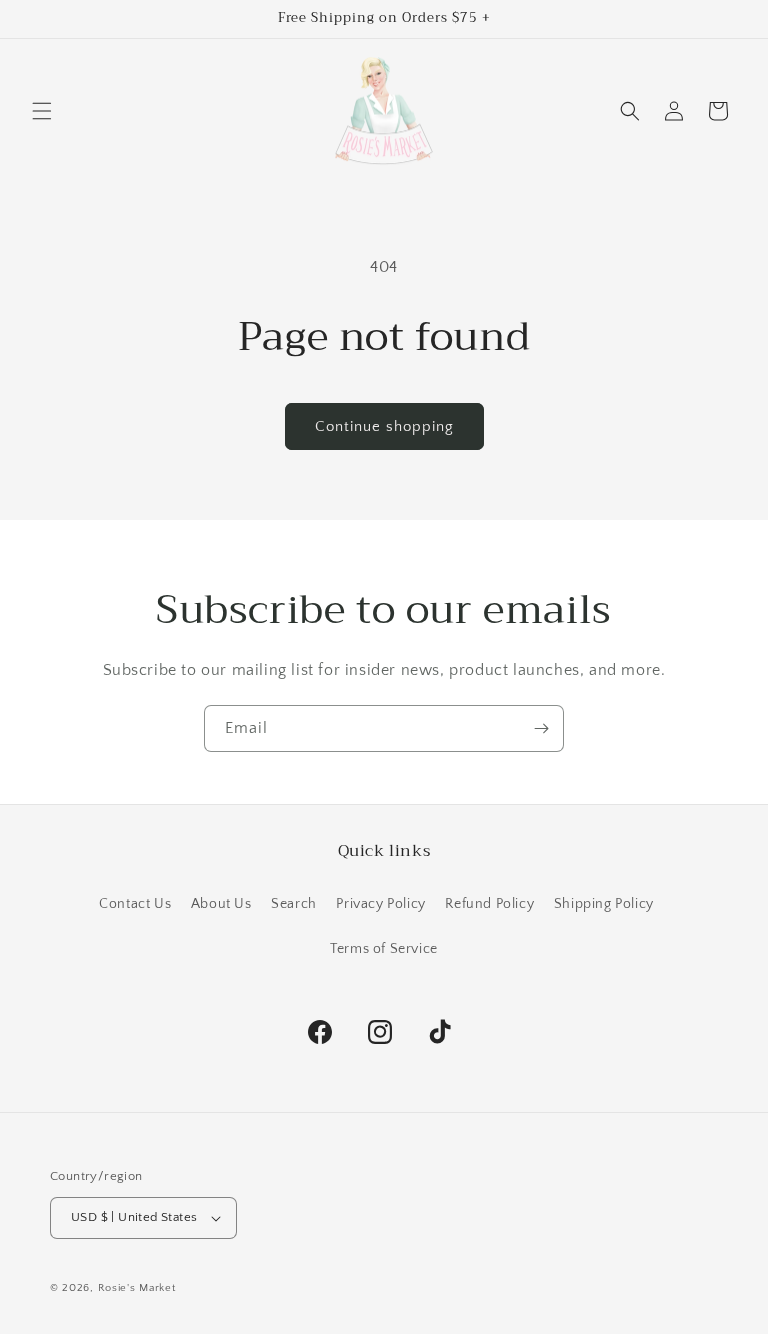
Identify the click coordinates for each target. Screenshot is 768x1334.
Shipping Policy (604, 904)
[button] (42, 111)
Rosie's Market (137, 1288)
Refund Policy (489, 904)
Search (294, 904)
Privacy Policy (380, 904)
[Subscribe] (541, 728)
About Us (221, 904)
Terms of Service (384, 949)
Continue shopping (384, 426)
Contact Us (135, 904)
